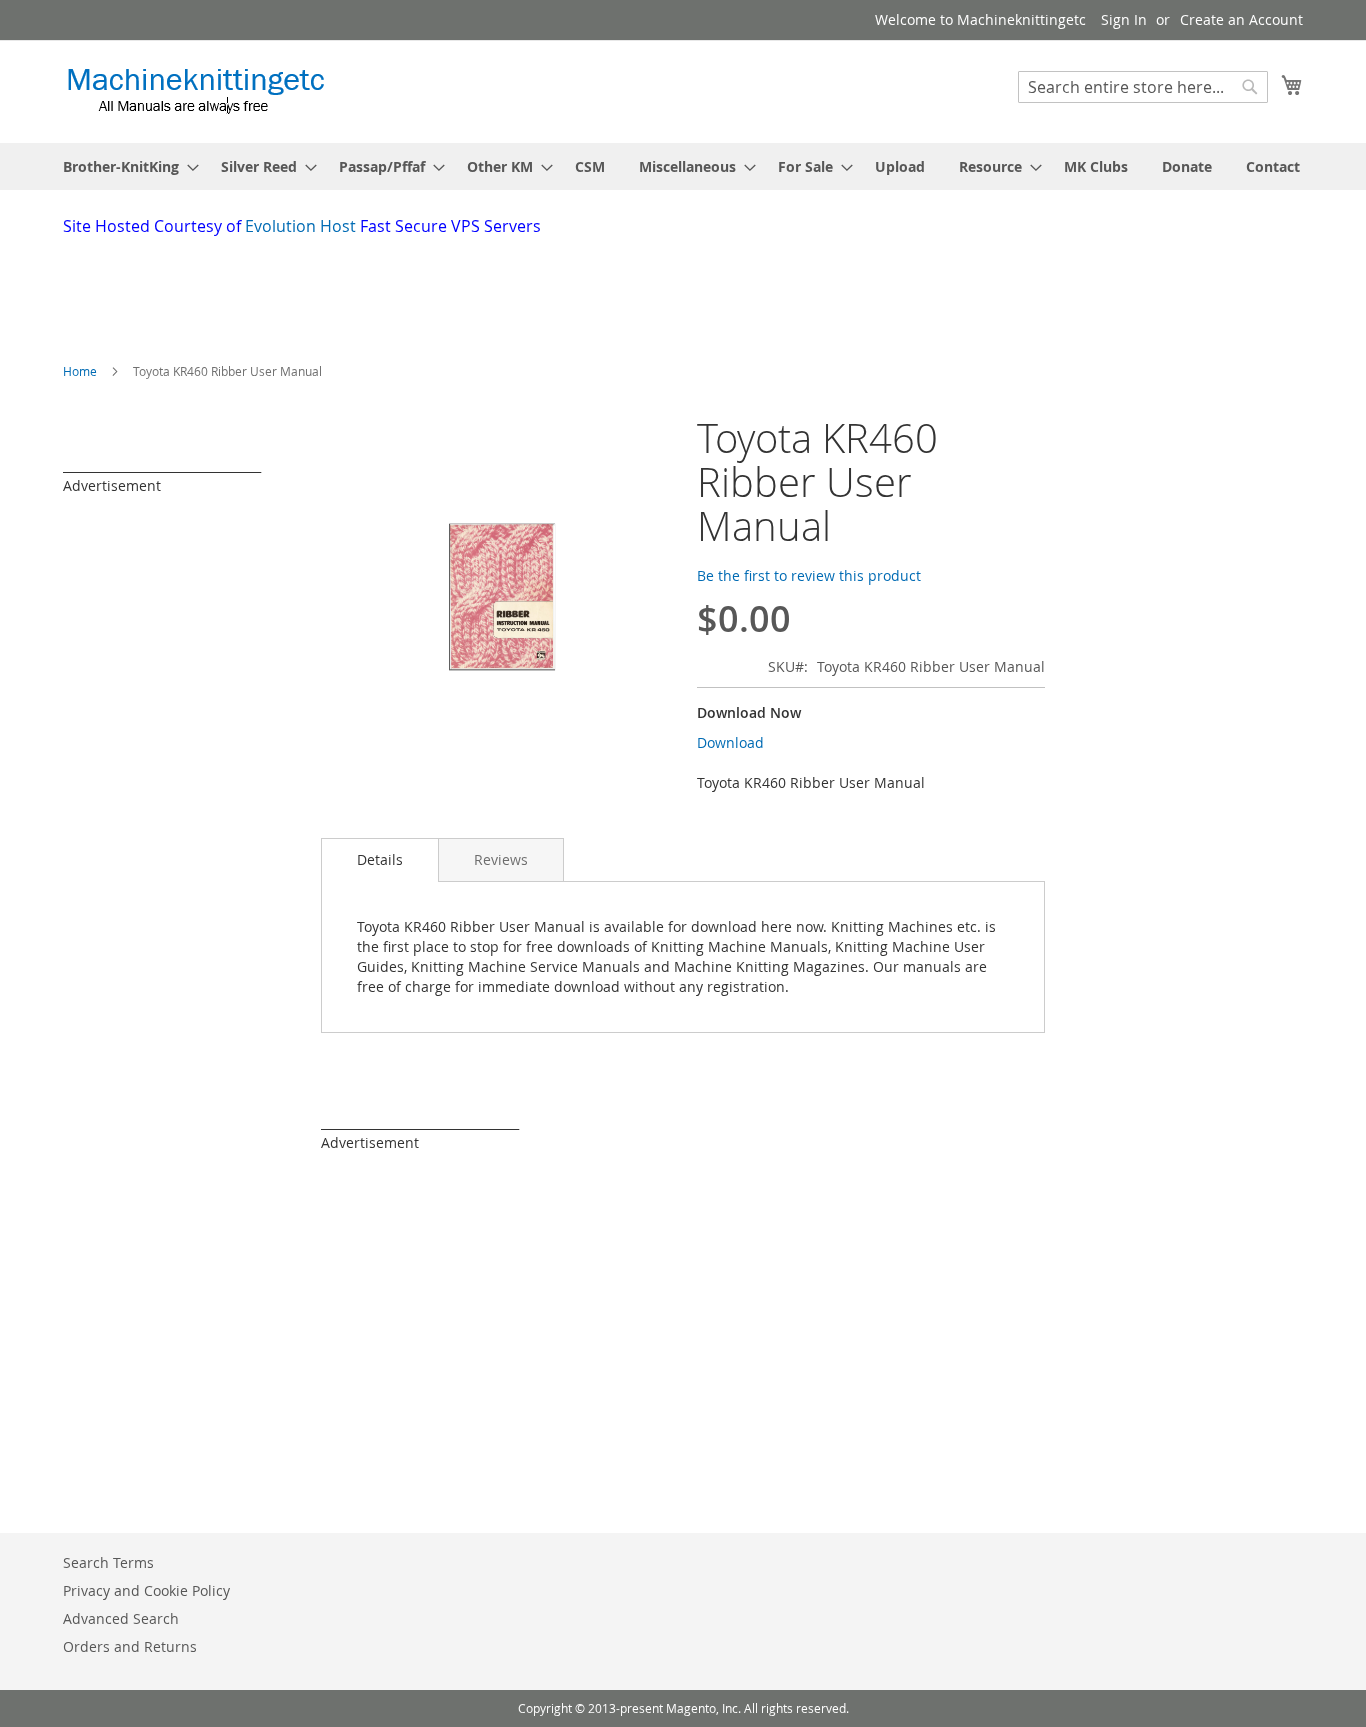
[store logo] (195, 90)
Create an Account (1241, 19)
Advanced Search (121, 1618)
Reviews (501, 859)
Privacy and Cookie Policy (146, 1590)
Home (80, 371)
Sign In (1124, 19)
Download (730, 742)
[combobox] (1143, 87)
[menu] (683, 166)
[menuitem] (125, 166)
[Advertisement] (548, 293)
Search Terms (108, 1562)
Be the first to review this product (809, 575)
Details (380, 859)
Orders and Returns (130, 1646)
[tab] (380, 860)
